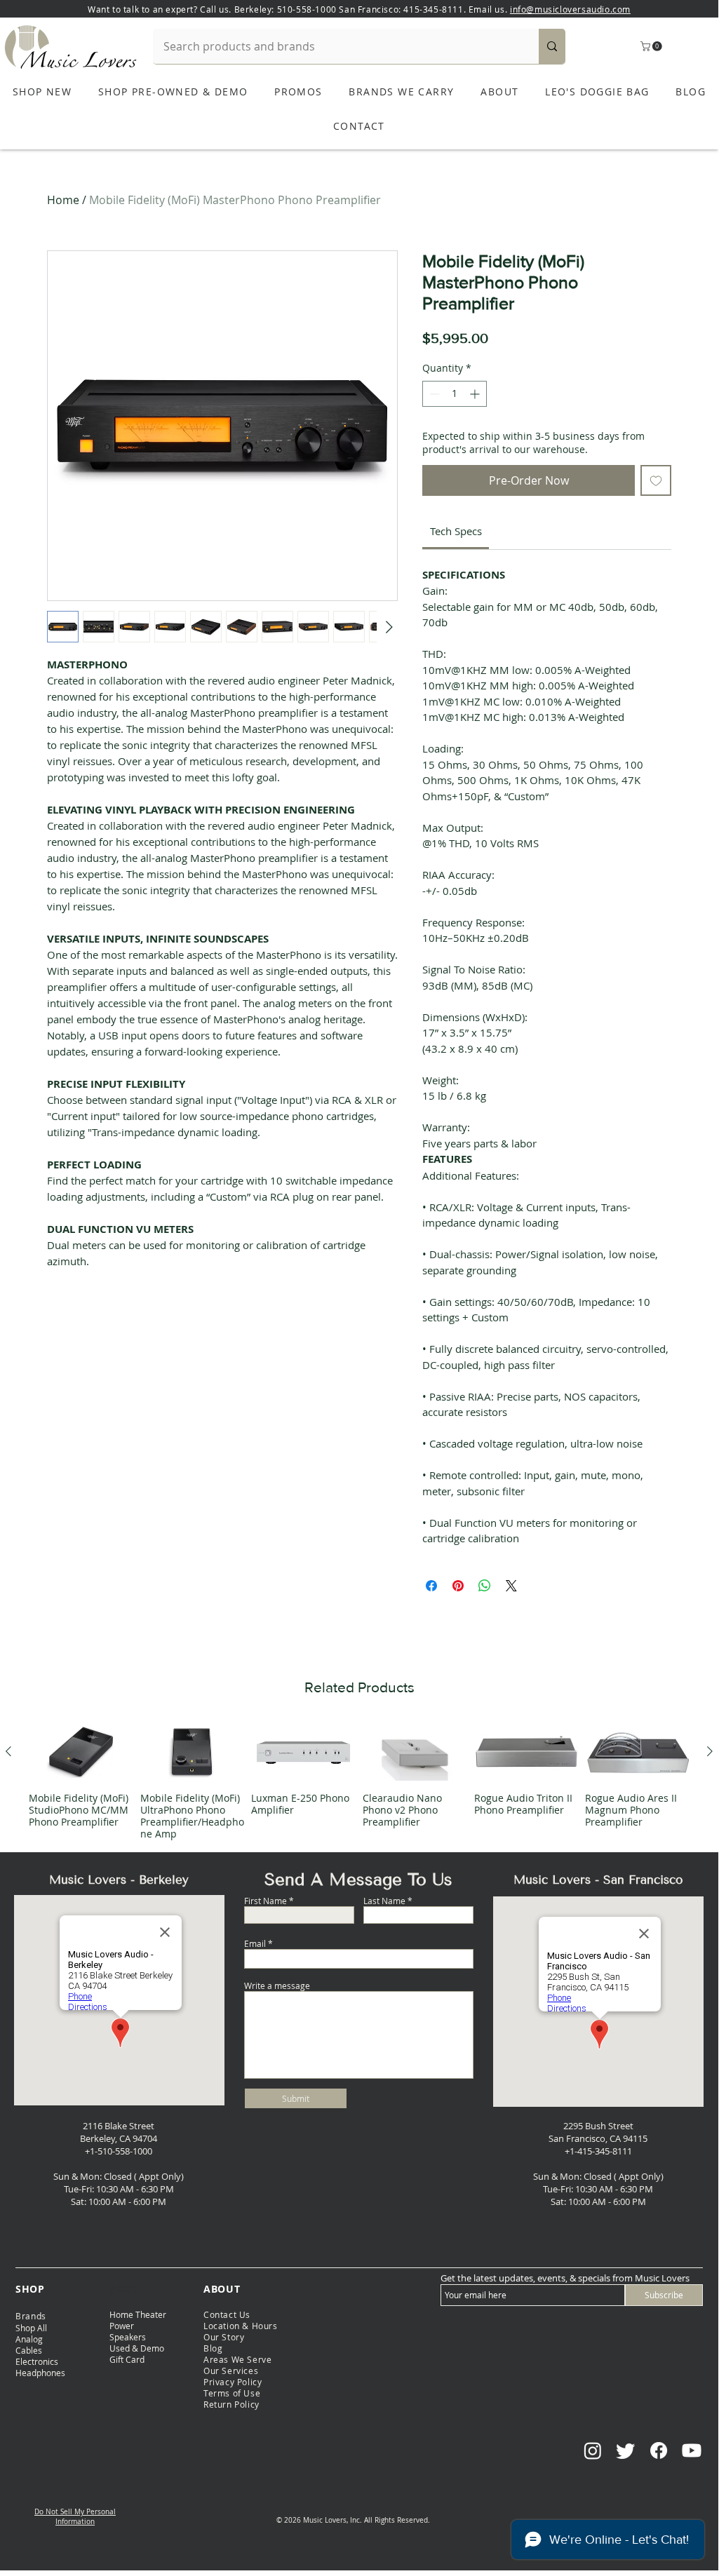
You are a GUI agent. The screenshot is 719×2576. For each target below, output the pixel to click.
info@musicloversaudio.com (570, 9)
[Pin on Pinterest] (458, 1586)
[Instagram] (593, 2450)
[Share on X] (511, 1586)
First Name (266, 1901)
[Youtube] (692, 2450)
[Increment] (476, 394)
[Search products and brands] (552, 46)
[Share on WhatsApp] (485, 1586)
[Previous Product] (8, 1751)
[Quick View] (81, 1752)
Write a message (277, 1985)
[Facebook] (659, 2450)
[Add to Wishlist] (656, 480)
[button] (652, 46)
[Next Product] (710, 1751)
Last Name (384, 1901)
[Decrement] (433, 394)
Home (63, 200)
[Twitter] (626, 2450)
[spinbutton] (455, 394)
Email (255, 1943)
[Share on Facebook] (431, 1586)
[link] (456, 531)
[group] (359, 1781)
